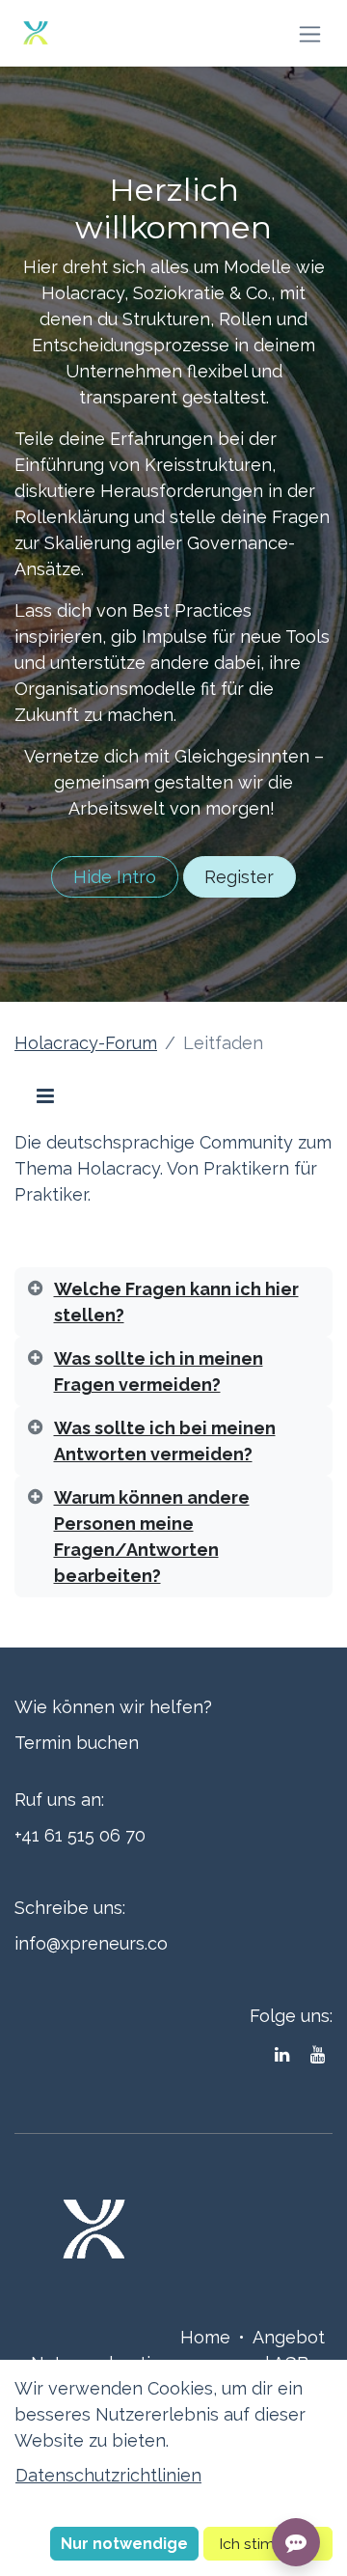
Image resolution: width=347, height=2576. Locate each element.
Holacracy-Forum (86, 1043)
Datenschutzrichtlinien (108, 2475)
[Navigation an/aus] (310, 33)
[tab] (173, 1302)
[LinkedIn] (282, 2055)
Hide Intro (115, 877)
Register (239, 877)
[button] (124, 2544)
